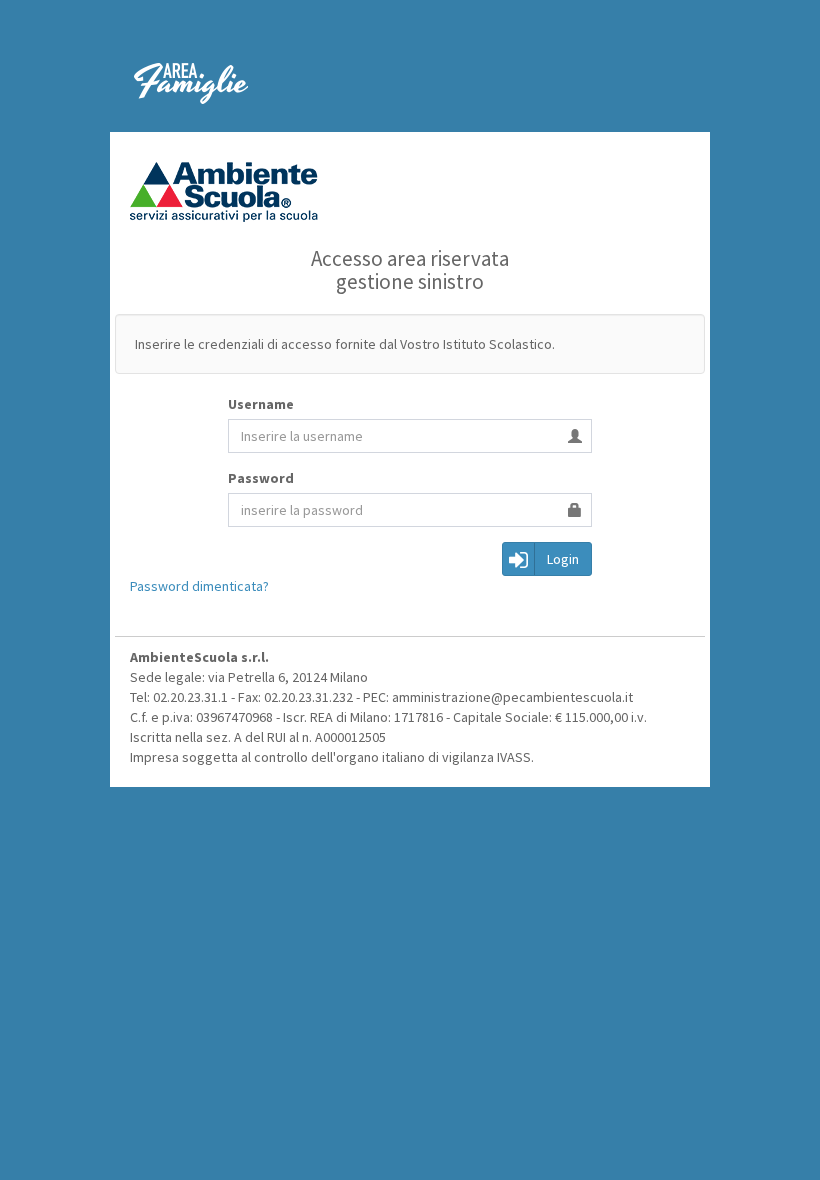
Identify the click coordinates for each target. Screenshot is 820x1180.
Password (261, 478)
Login (563, 559)
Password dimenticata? (199, 586)
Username (261, 404)
